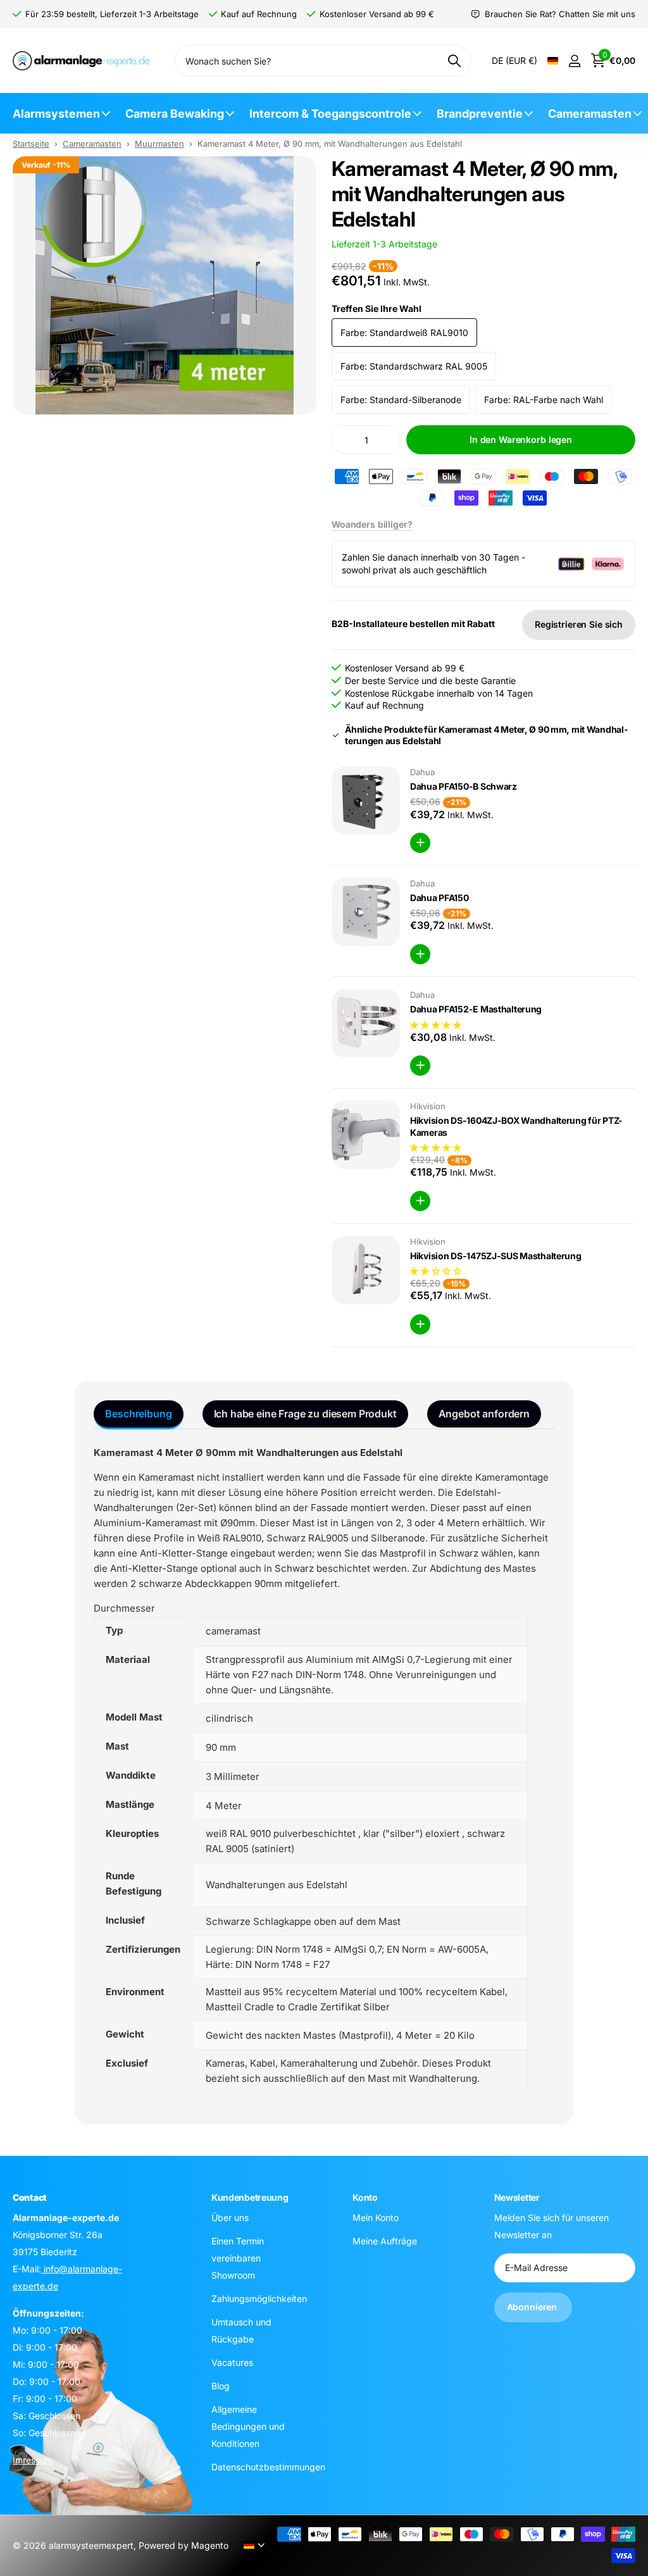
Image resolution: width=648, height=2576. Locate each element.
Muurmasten (159, 144)
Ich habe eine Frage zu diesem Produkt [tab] (305, 1414)
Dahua (422, 772)
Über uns (230, 2218)
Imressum (33, 2460)
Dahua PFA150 (439, 898)
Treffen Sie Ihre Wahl (377, 308)
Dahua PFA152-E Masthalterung (476, 1009)
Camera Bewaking (175, 114)
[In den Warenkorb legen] (420, 843)
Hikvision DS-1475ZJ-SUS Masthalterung (496, 1256)
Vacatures (232, 2362)
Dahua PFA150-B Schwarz (464, 786)
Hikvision (428, 1106)
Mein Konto (376, 2218)
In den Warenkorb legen (521, 439)
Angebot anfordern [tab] (484, 1414)
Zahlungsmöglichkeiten (259, 2299)
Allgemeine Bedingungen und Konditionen (248, 2426)
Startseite (31, 144)
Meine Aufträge (385, 2241)
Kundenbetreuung (250, 2197)
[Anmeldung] (574, 61)
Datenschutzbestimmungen (268, 2467)
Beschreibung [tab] (138, 1414)
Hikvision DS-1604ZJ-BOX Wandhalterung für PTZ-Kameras (516, 1126)
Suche (454, 61)
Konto (365, 2197)
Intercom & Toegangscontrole (330, 114)
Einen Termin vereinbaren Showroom (238, 2258)
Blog (221, 2386)
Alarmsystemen (56, 114)
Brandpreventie (480, 114)
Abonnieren (533, 2307)
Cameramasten (590, 114)
